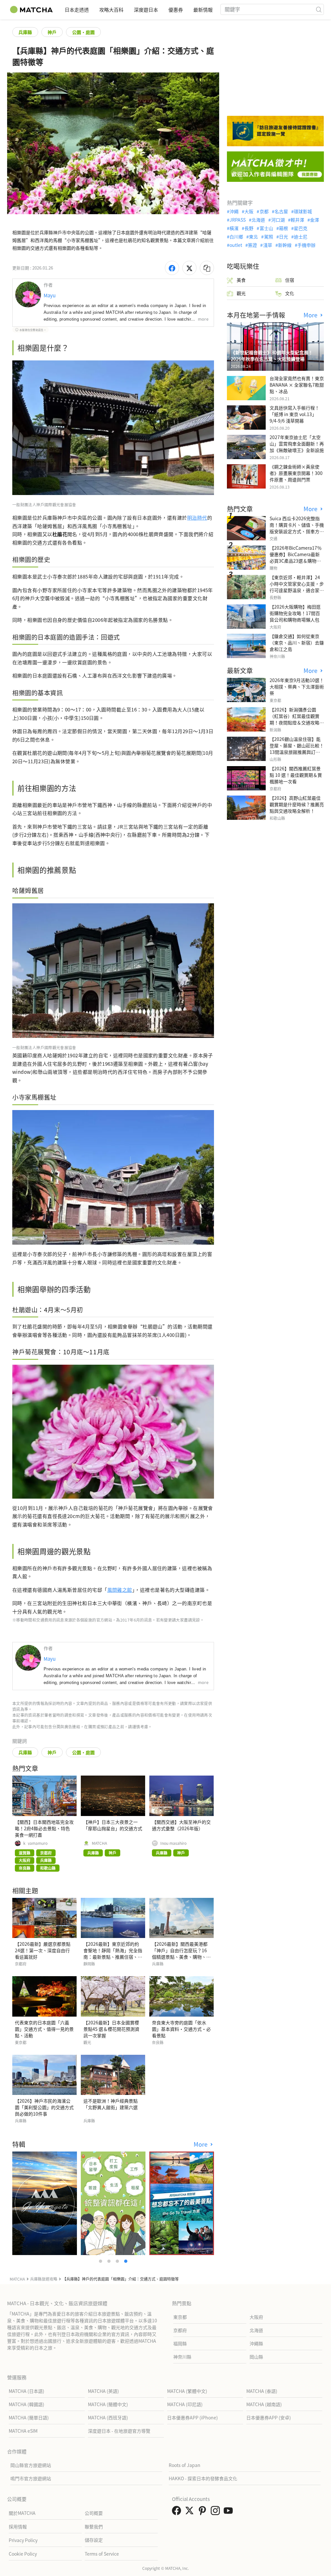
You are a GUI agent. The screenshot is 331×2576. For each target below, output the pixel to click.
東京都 (180, 2317)
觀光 (241, 293)
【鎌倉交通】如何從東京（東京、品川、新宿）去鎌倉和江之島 (297, 643)
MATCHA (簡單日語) (29, 2417)
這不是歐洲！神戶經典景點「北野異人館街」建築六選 (111, 2104)
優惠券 (176, 10)
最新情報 (203, 10)
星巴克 (301, 228)
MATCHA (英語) (103, 2391)
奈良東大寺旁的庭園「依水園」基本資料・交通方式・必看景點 (181, 2029)
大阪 (249, 211)
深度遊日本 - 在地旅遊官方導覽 (119, 2431)
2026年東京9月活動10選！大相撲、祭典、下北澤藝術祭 (297, 687)
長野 (249, 228)
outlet (236, 245)
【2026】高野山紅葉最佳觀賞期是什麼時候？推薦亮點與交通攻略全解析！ (297, 804)
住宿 (290, 280)
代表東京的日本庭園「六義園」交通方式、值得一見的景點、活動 (44, 2029)
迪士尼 (301, 237)
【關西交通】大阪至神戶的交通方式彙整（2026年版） (181, 1825)
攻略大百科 (111, 10)
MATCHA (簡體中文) (108, 2404)
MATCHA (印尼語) (185, 2404)
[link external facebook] (178, 2512)
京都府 (180, 2330)
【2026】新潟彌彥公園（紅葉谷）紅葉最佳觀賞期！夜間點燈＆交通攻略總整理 (297, 719)
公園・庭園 (83, 32)
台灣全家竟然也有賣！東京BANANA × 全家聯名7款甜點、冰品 (297, 385)
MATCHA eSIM (23, 2431)
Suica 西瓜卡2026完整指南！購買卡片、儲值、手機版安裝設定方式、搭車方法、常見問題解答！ (297, 528)
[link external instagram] (217, 2512)
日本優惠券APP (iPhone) (192, 2417)
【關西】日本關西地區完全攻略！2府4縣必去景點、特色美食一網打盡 (44, 1828)
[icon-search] (319, 9)
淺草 (267, 245)
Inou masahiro (173, 1843)
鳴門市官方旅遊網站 (31, 2478)
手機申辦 (306, 245)
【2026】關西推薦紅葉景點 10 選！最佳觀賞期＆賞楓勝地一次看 (296, 775)
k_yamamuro (35, 1843)
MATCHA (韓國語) (27, 2404)
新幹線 (285, 245)
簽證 (252, 245)
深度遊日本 (146, 10)
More (201, 2144)
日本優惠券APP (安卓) (269, 2417)
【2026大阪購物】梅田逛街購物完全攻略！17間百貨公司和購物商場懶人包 (295, 613)
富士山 (266, 228)
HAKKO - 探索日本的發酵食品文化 (203, 2478)
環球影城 (303, 211)
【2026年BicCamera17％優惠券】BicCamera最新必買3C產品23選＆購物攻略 (296, 557)
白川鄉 (236, 237)
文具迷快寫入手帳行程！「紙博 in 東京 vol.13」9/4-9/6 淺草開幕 (294, 414)
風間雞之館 (120, 1590)
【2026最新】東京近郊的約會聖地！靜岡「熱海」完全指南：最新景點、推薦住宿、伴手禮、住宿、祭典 (113, 1954)
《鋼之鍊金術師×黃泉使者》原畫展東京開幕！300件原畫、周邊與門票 (296, 473)
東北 (253, 237)
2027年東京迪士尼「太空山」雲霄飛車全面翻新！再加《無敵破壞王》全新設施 (297, 444)
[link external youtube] (230, 2512)
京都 (264, 211)
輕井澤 (297, 220)
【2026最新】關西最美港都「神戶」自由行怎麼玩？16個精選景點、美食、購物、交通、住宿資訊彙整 (181, 1954)
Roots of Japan (185, 2465)
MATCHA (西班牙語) (108, 2417)
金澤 (315, 220)
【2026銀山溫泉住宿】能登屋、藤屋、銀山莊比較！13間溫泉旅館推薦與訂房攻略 (297, 749)
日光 (283, 237)
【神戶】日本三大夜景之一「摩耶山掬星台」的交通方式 (113, 1825)
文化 (290, 293)
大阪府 (256, 2317)
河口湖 (278, 220)
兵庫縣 (25, 32)
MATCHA (99, 1843)
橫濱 (234, 228)
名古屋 (281, 211)
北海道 (258, 220)
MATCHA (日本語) (27, 2391)
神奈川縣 (182, 2357)
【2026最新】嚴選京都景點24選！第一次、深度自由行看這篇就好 (43, 1950)
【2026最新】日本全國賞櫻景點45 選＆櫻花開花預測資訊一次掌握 (111, 2029)
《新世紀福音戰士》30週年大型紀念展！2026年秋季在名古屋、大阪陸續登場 (272, 356)
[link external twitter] (191, 2512)
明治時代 (197, 517)
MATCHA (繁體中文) (187, 2391)
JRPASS (238, 220)
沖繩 (234, 211)
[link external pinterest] (204, 2512)
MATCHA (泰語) (262, 2391)
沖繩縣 (256, 2343)
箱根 (283, 228)
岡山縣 (256, 2357)
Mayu (50, 295)
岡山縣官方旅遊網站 (31, 2465)
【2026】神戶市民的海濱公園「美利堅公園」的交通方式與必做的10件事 (44, 2107)
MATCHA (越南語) (264, 2404)
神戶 (52, 32)
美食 (241, 280)
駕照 (268, 237)
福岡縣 (180, 2343)
